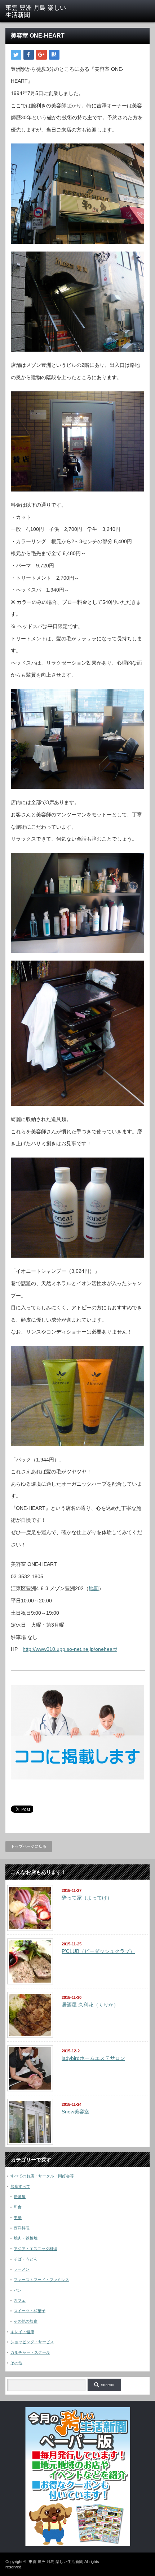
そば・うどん (26, 2259)
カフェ (20, 2300)
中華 (18, 2217)
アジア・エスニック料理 (36, 2249)
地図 (94, 1588)
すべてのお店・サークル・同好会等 (42, 2176)
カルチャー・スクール (30, 2352)
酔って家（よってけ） (87, 1898)
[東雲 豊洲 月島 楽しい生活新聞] (36, 12)
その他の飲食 (26, 2321)
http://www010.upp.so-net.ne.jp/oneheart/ (70, 1649)
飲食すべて (20, 2186)
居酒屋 (20, 2197)
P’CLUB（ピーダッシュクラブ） (98, 1951)
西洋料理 (22, 2228)
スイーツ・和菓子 (30, 2311)
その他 (16, 2363)
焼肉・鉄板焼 (26, 2238)
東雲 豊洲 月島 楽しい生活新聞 (56, 2562)
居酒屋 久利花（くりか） (90, 2005)
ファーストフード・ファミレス (41, 2280)
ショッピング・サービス (32, 2342)
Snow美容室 (76, 2112)
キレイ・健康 (22, 2332)
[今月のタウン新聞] (78, 2545)
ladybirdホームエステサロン (93, 2058)
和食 (18, 2207)
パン (18, 2290)
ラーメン (22, 2269)
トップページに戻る (29, 1846)
